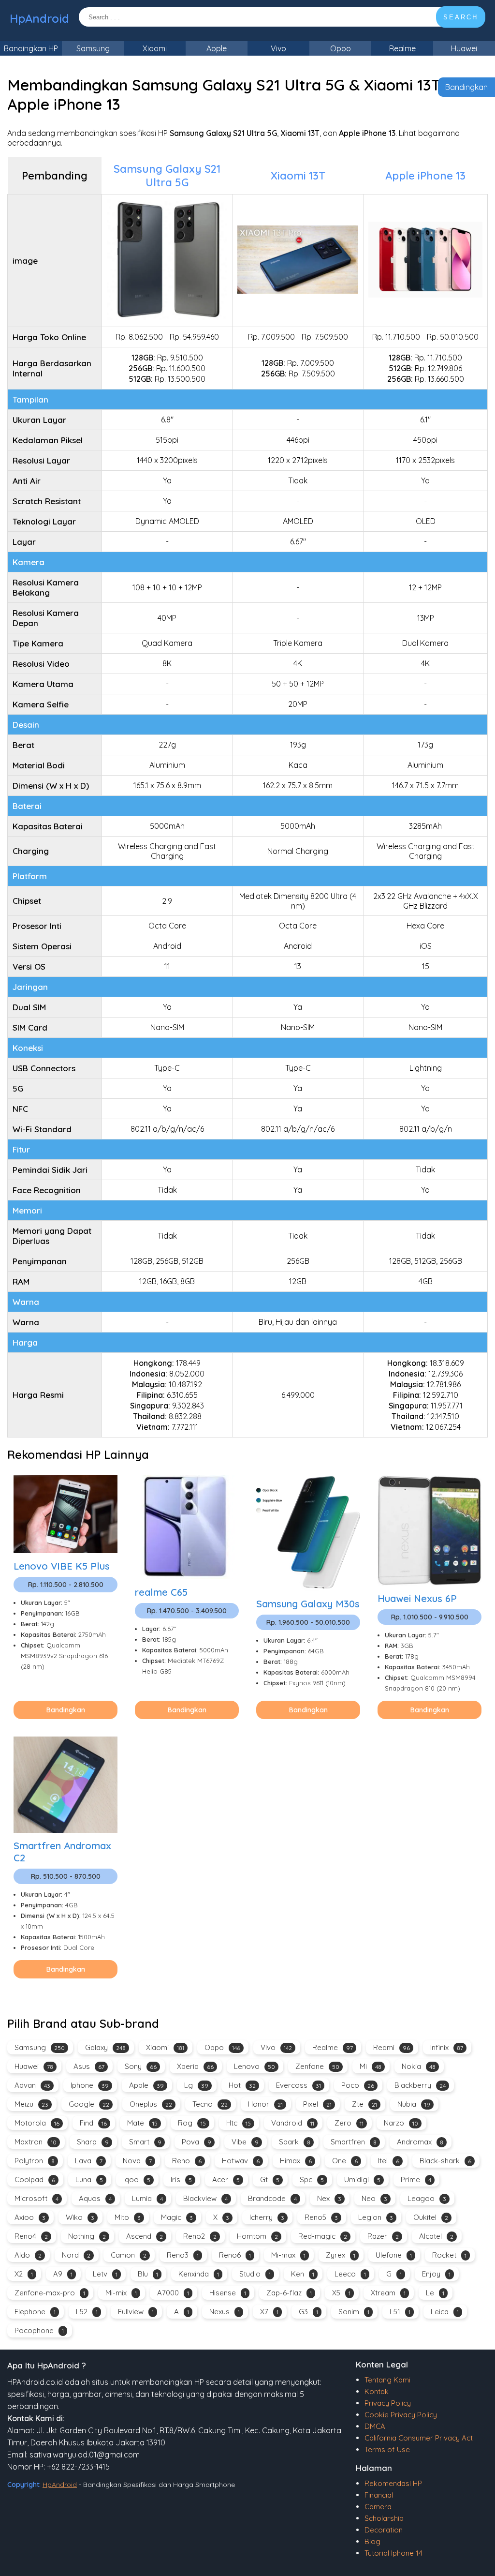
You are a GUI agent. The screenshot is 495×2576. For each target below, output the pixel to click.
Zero (349, 2123)
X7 (269, 2312)
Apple (217, 48)
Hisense (228, 2293)
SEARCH (461, 17)
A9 (63, 2274)
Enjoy (436, 2274)
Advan (32, 2085)
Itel (389, 2161)
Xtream (388, 2293)
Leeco (350, 2274)
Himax (296, 2161)
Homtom (257, 2236)
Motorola (37, 2123)
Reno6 (235, 2255)
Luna (89, 2179)
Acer (226, 2179)
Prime (416, 2179)
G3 (308, 2312)
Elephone (35, 2312)
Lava (89, 2161)
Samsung (93, 48)
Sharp (93, 2142)
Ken (303, 2274)
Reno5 (321, 2217)
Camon (129, 2255)
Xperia (195, 2066)
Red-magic (323, 2236)
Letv (105, 2274)
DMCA (375, 2426)
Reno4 (31, 2236)
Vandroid (293, 2123)
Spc (312, 2179)
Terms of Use (387, 2449)
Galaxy (105, 2047)
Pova (197, 2142)
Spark (295, 2142)
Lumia (147, 2198)
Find (93, 2123)
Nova (137, 2161)
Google (89, 2104)
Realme (402, 48)
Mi (371, 2066)
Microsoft (36, 2198)
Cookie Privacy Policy (401, 2415)
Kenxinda (199, 2274)
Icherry (267, 2217)
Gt (270, 2179)
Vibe (245, 2142)
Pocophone (39, 2330)
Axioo (30, 2217)
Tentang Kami (387, 2380)
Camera (378, 2507)
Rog (192, 2123)
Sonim (354, 2312)
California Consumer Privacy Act (419, 2438)
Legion (376, 2217)
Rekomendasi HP (393, 2483)
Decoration (384, 2530)
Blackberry (420, 2085)
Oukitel (431, 2217)
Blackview (205, 2198)
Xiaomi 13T (298, 176)
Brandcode (272, 2198)
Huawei (464, 48)
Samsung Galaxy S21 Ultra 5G (167, 176)
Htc (239, 2123)
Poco (358, 2085)
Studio (255, 2274)
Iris (181, 2179)
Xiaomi (155, 48)
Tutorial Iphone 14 (393, 2553)
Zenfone (317, 2066)
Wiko (80, 2217)
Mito (128, 2217)
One (345, 2161)
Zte (364, 2104)
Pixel (317, 2104)
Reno (187, 2161)
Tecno (210, 2104)
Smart (145, 2142)
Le (435, 2293)
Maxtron (36, 2142)
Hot (242, 2085)
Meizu (31, 2104)
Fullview (136, 2312)
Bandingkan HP (31, 48)
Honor (265, 2104)
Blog (372, 2541)
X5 (341, 2293)
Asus (89, 2066)
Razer (383, 2236)
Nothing (87, 2236)
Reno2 (200, 2236)
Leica (445, 2312)
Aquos (95, 2198)
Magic (177, 2217)
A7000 (173, 2293)
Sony (141, 2066)
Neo (374, 2198)
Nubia (414, 2104)
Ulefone (394, 2255)
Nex (329, 2198)
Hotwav (241, 2161)
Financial (379, 2495)
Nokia (419, 2066)
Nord (76, 2255)
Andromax (420, 2142)
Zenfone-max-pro (50, 2293)
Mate (142, 2123)
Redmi (392, 2047)
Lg (196, 2085)
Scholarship (384, 2518)
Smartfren (354, 2142)
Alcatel (436, 2236)
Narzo (401, 2123)
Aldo (28, 2255)
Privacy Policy (388, 2403)
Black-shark (445, 2161)
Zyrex (341, 2255)
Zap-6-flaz (289, 2293)
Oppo (341, 48)
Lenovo (255, 2066)
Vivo (278, 48)
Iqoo (137, 2179)
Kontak (377, 2391)
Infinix (447, 2047)
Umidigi (362, 2179)
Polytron (35, 2161)
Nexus (225, 2312)
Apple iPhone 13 (425, 176)
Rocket (449, 2255)
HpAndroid (39, 18)
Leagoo (427, 2198)
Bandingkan (466, 87)
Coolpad (35, 2179)
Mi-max (288, 2255)
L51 (400, 2312)
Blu (148, 2274)
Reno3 (183, 2255)
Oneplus (151, 2104)
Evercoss (298, 2085)
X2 (24, 2274)
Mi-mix (121, 2293)
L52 (87, 2312)
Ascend (145, 2236)
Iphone (90, 2085)
